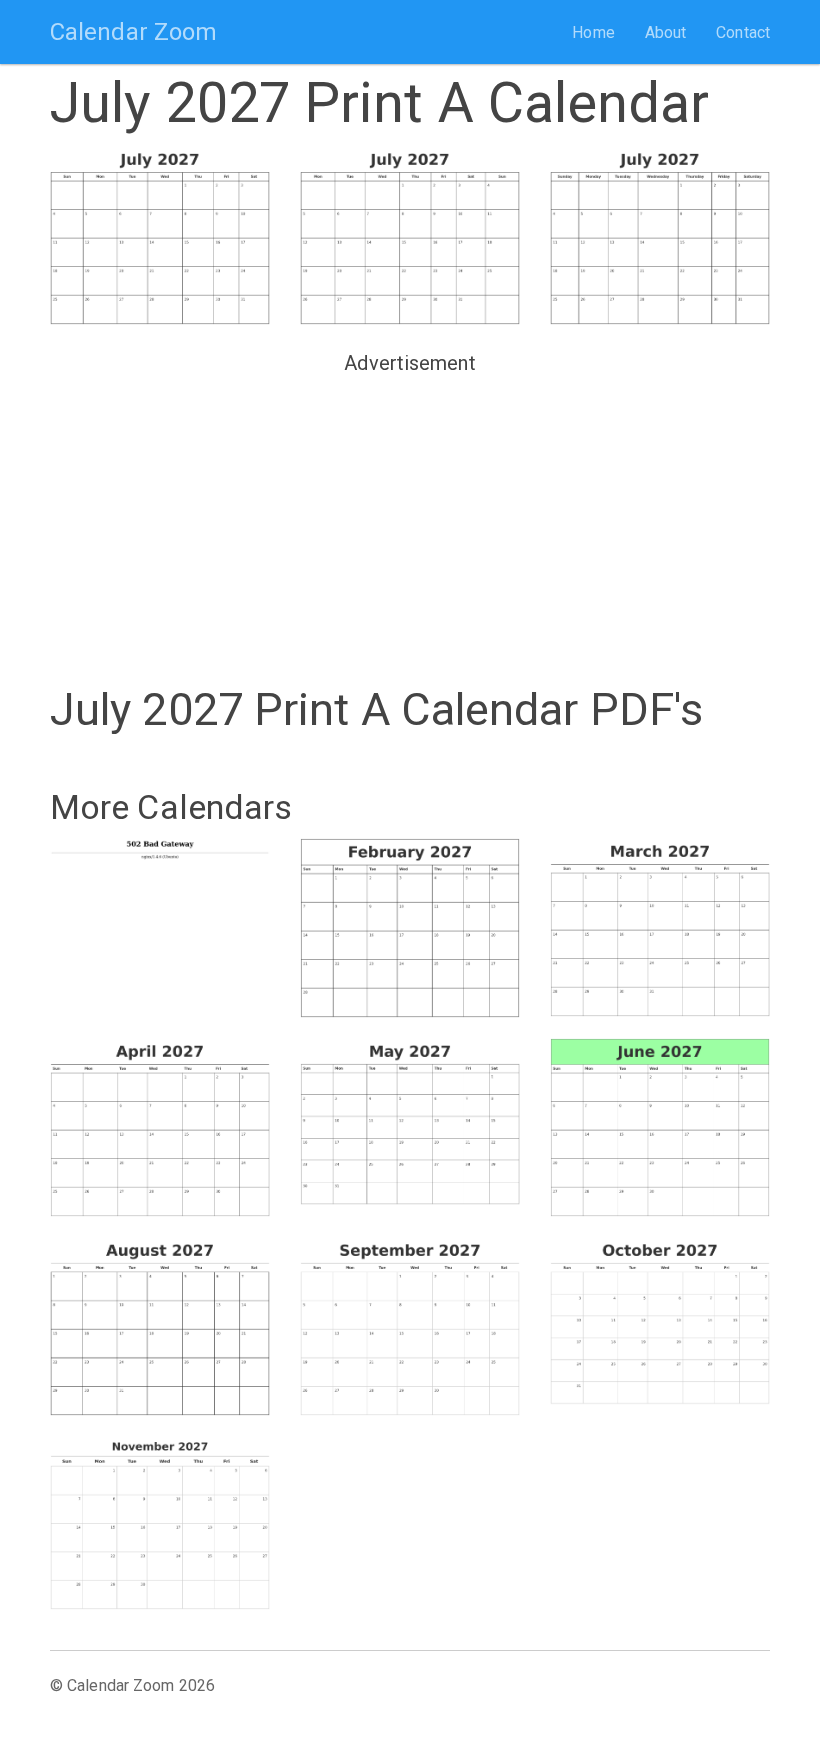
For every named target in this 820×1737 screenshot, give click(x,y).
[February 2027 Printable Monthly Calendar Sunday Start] (410, 928)
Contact (743, 32)
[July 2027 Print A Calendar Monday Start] (410, 235)
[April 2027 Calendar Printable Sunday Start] (160, 1127)
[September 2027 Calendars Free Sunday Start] (410, 1326)
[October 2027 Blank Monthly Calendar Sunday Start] (660, 1321)
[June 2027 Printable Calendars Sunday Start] (660, 1127)
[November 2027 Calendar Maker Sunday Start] (160, 1523)
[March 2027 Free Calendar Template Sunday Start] (660, 927)
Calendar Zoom (133, 32)
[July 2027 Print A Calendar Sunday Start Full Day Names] (660, 235)
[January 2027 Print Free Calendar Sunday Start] (160, 922)
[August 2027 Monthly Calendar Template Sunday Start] (160, 1326)
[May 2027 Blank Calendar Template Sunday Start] (410, 1122)
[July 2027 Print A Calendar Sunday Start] (160, 235)
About (666, 32)
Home (593, 32)
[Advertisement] (410, 522)
